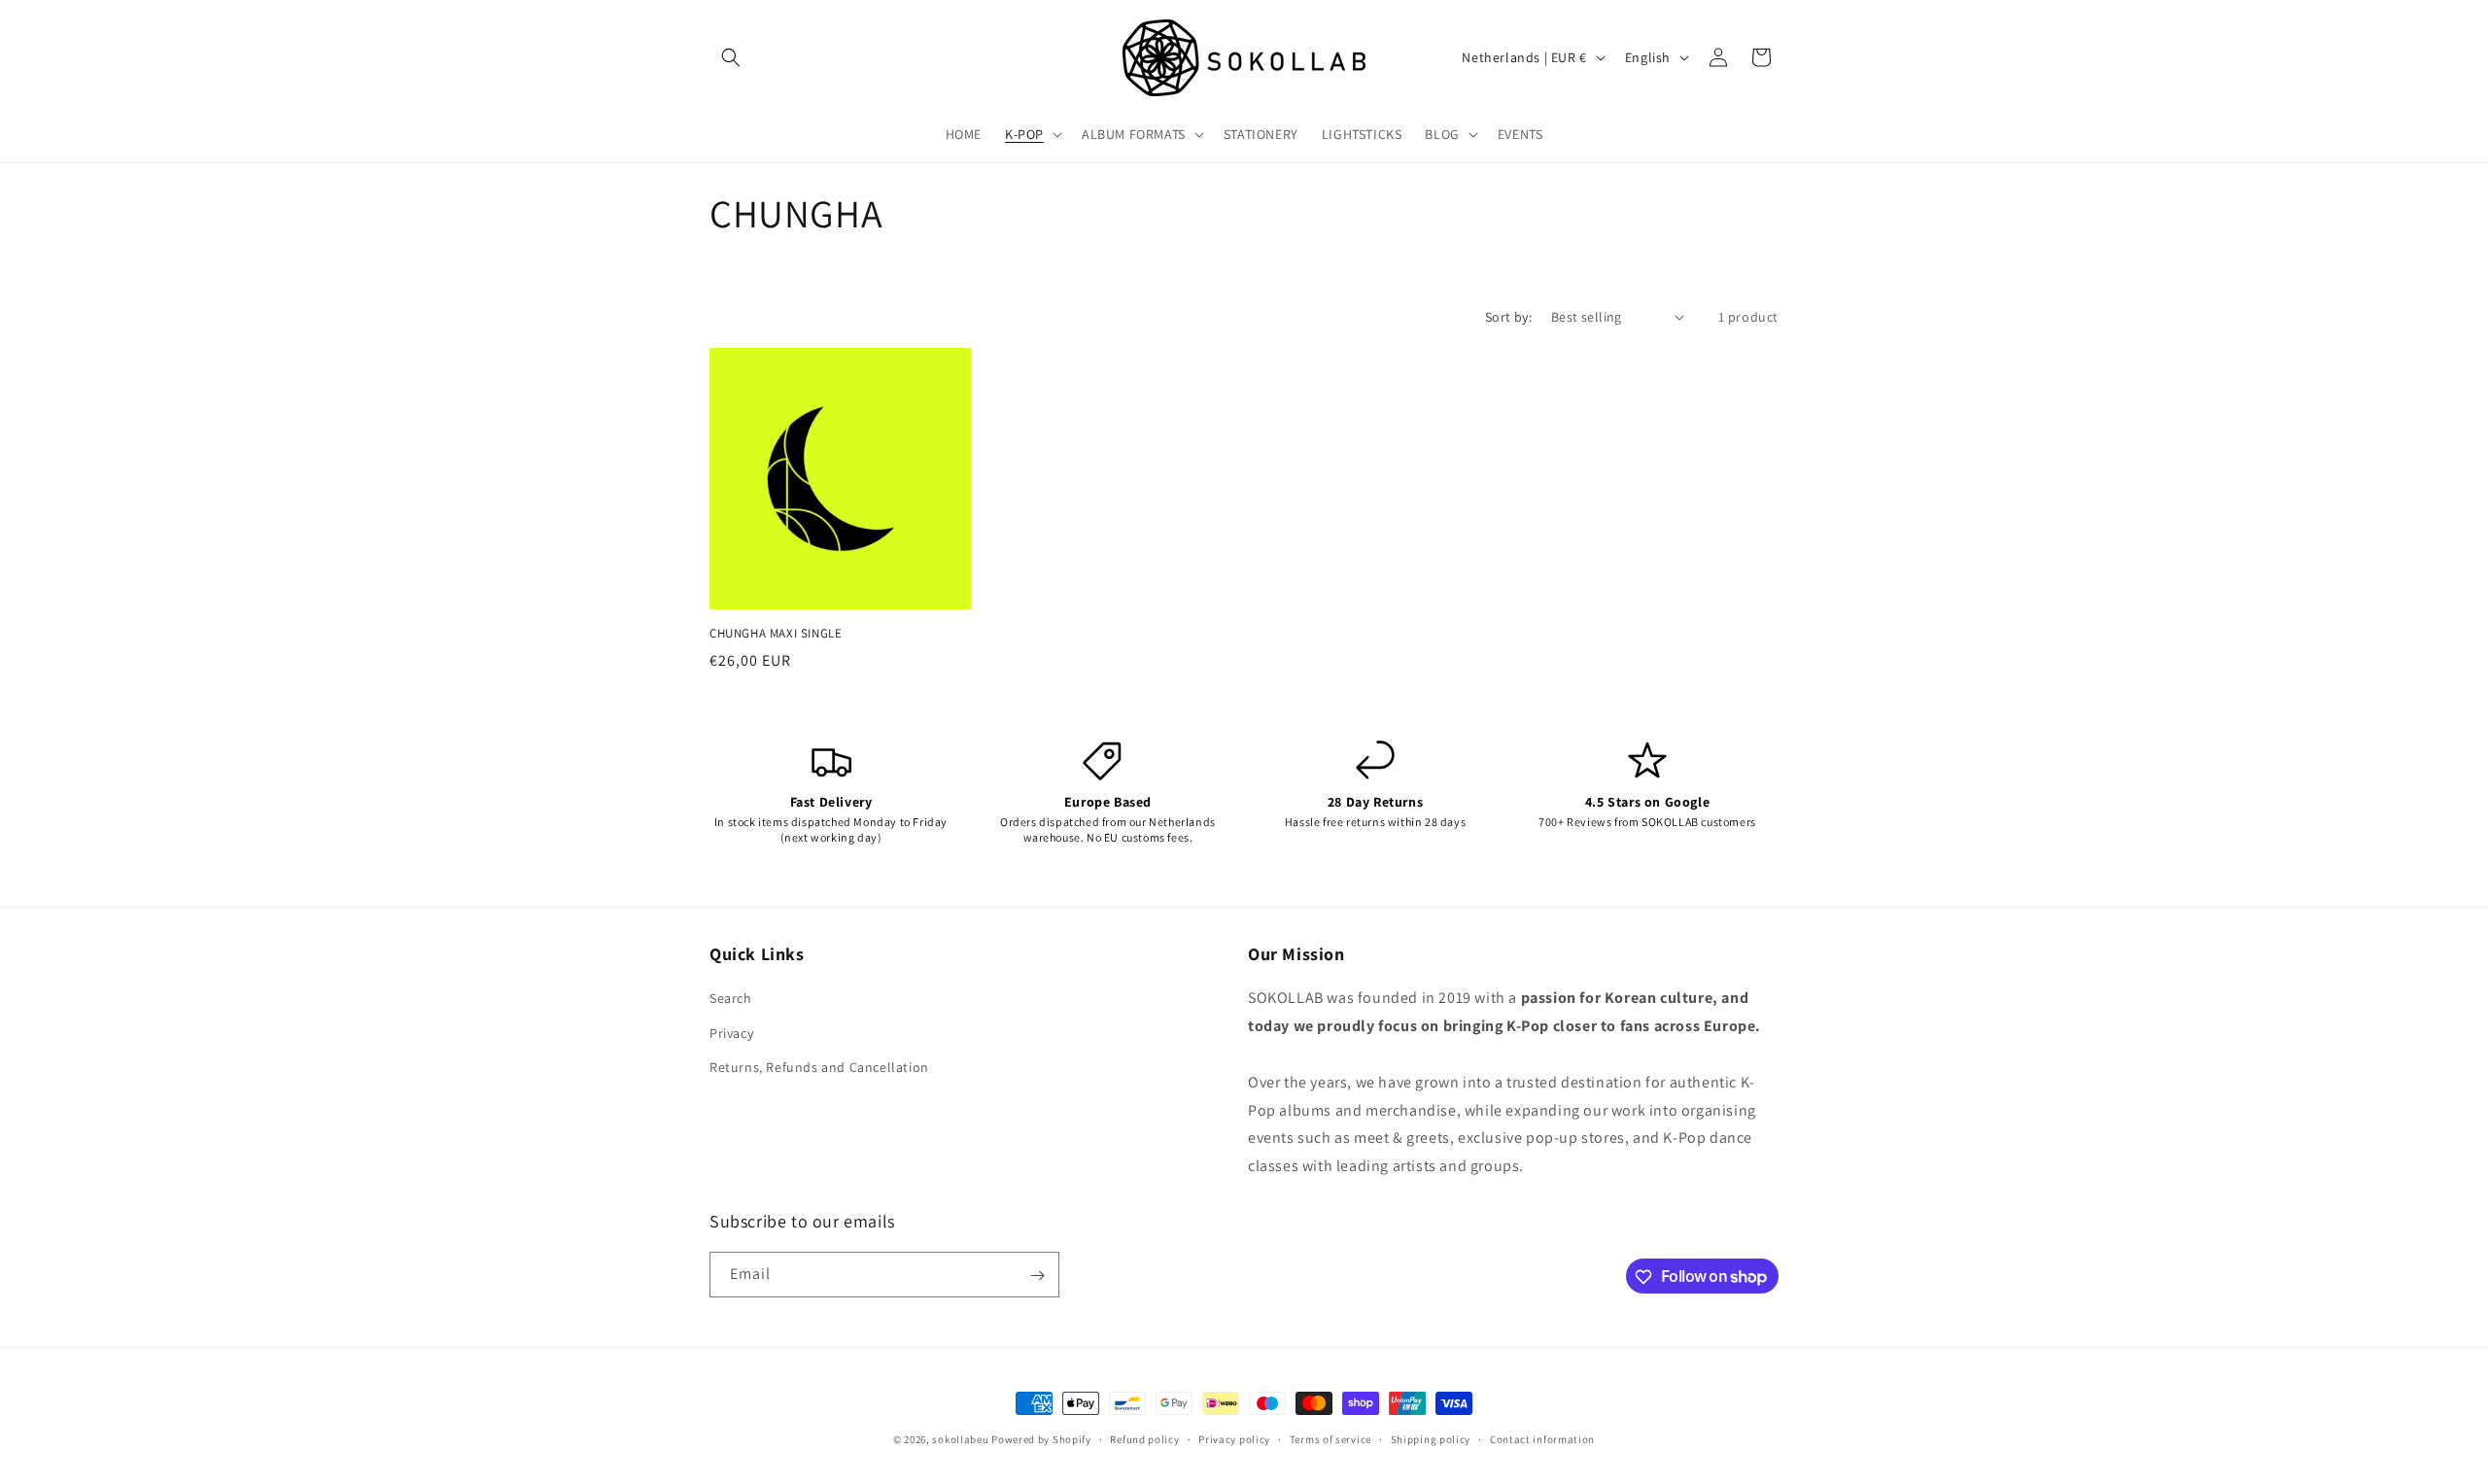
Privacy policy (1234, 1438)
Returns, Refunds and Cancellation (819, 1067)
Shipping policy (1431, 1438)
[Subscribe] (1037, 1276)
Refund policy (1144, 1438)
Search (731, 999)
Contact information (1542, 1438)
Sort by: (1508, 317)
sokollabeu (960, 1439)
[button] (731, 57)
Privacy (731, 1033)
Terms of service (1330, 1438)
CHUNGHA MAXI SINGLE (776, 634)
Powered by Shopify (1041, 1439)
